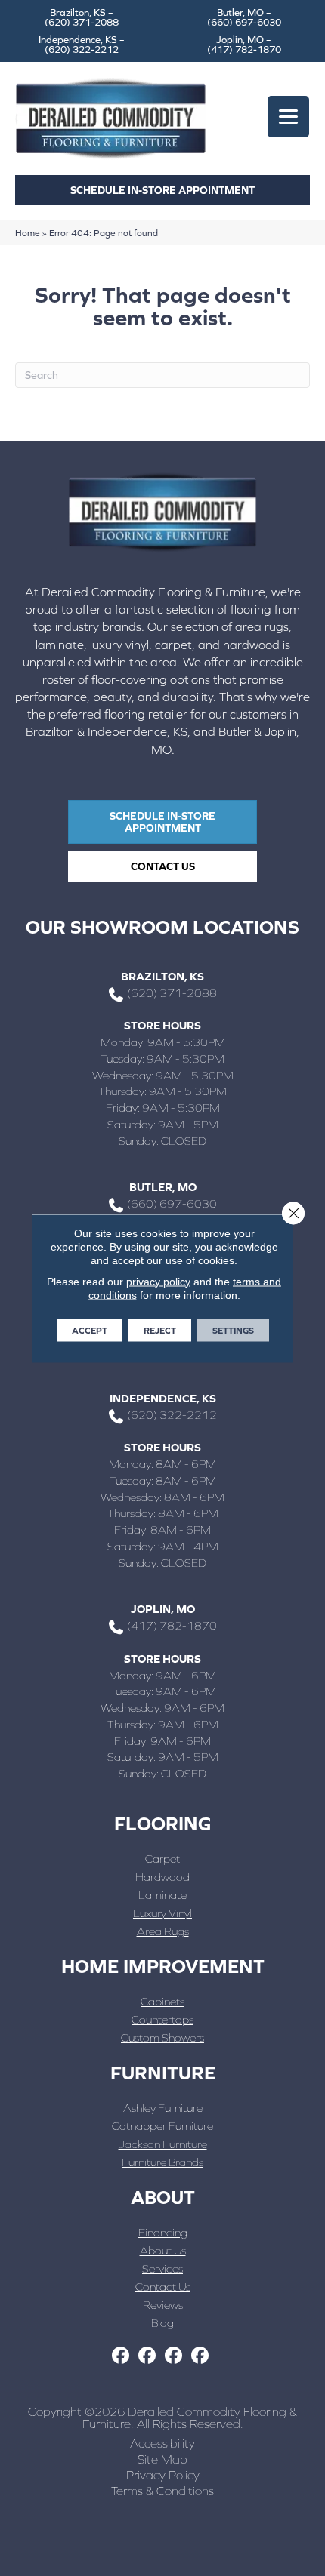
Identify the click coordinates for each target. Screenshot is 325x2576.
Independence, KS (163, 1398)
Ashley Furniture (163, 2108)
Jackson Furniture (163, 2144)
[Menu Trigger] (288, 117)
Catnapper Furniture (162, 2126)
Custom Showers (162, 2037)
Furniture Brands (162, 2162)
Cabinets (162, 2001)
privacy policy (158, 1281)
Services (162, 2268)
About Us (163, 2250)
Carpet (162, 1859)
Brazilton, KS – (82, 17)
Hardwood (162, 1877)
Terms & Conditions (162, 2491)
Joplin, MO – (244, 45)
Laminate (162, 1895)
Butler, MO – (244, 17)
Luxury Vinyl (162, 1913)
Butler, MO (163, 1187)
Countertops (162, 2019)
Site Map (162, 2459)
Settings (233, 1330)
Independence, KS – (82, 45)
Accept (90, 1330)
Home (28, 233)
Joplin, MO (163, 1609)
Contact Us (163, 2287)
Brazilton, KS (162, 976)
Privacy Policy (163, 2475)
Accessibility (162, 2443)
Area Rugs (163, 1931)
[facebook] (121, 2356)
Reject (160, 1330)
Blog (162, 2323)
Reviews (163, 2305)
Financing (163, 2232)
